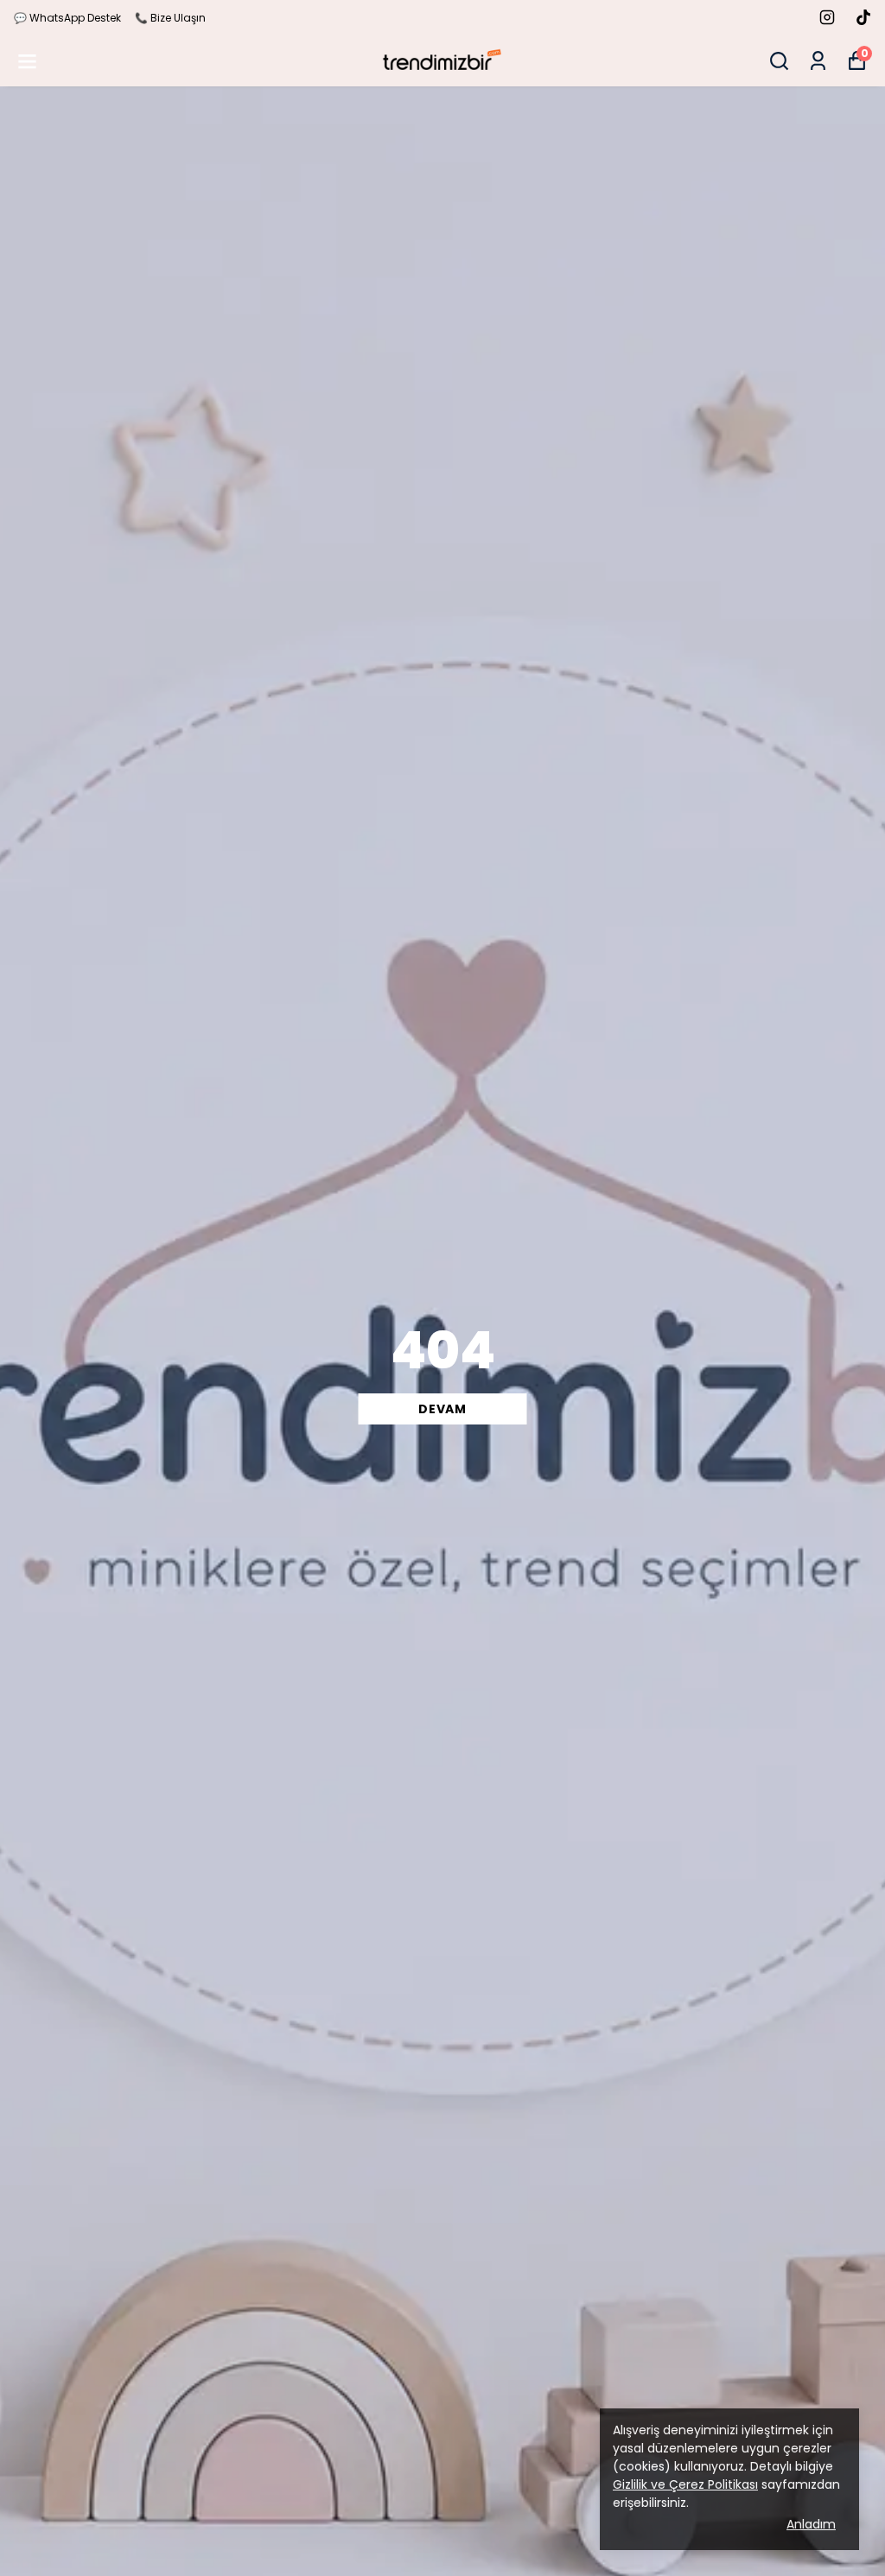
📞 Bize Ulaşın (170, 18)
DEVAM (442, 1409)
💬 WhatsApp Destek (67, 18)
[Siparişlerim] (818, 61)
